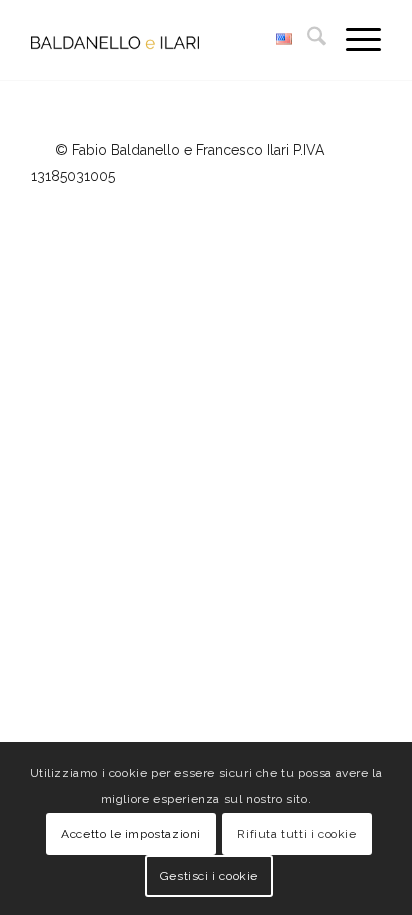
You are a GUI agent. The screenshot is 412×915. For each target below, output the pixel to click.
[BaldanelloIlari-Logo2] (171, 40)
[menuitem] (306, 40)
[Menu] (353, 40)
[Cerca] (306, 40)
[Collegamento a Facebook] (366, 200)
